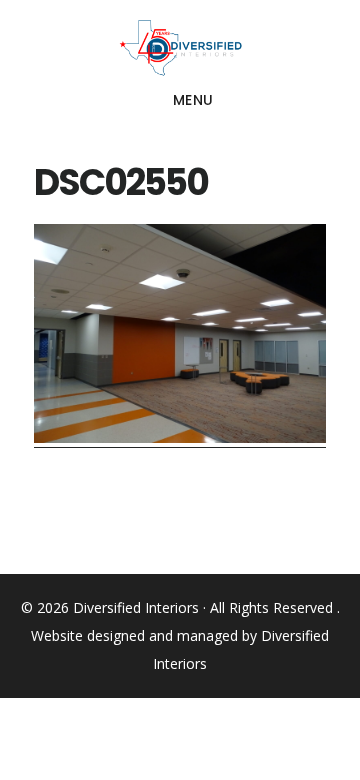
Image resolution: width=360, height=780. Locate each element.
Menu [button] (193, 100)
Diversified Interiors (180, 48)
